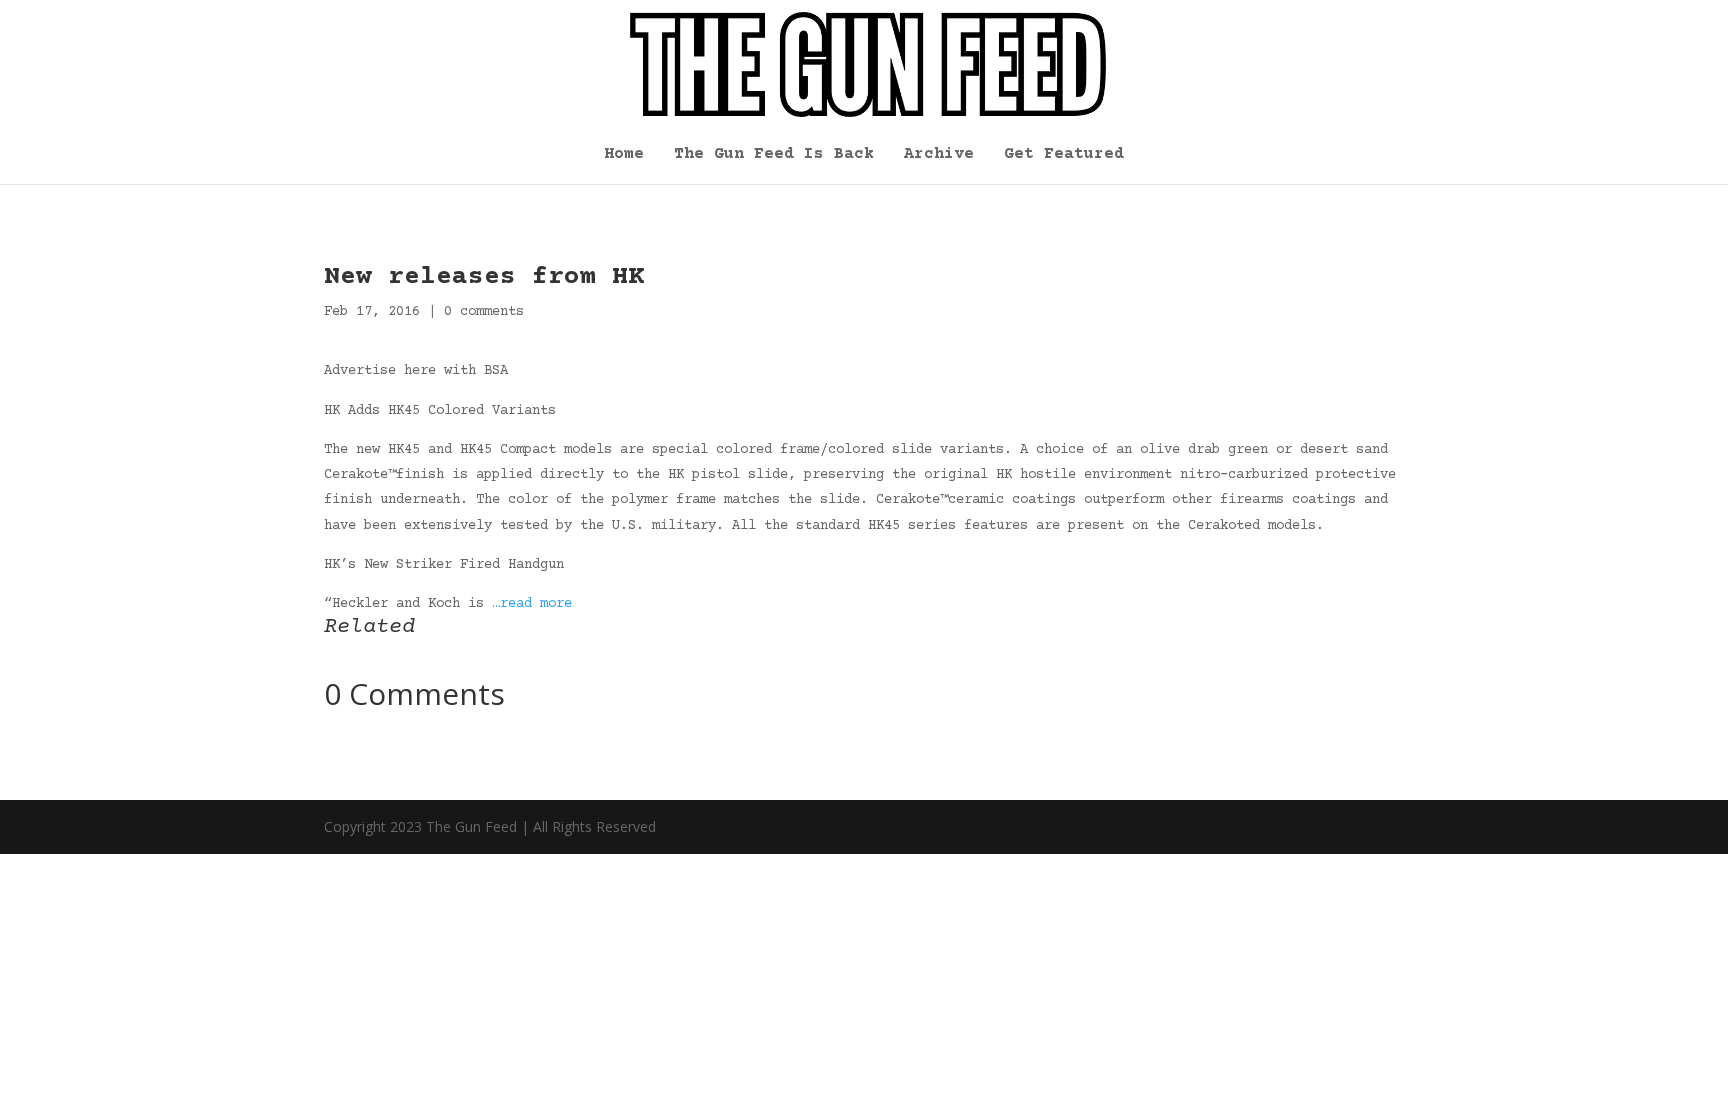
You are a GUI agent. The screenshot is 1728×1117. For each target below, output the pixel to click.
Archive (939, 155)
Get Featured (1064, 155)
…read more (532, 604)
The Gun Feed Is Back (774, 155)
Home (624, 155)
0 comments (484, 312)
